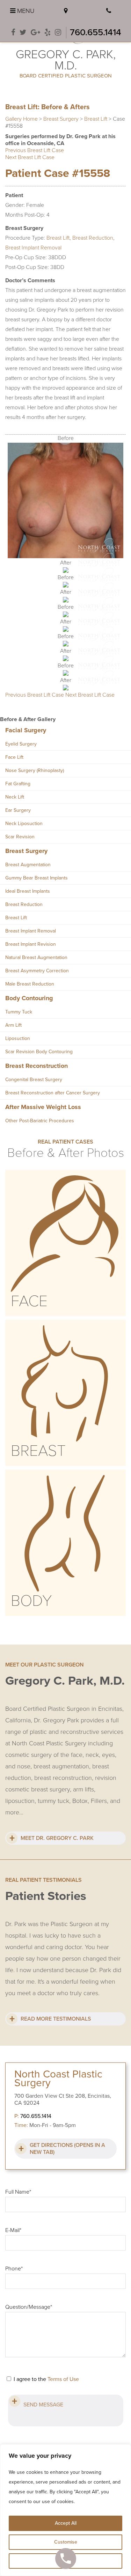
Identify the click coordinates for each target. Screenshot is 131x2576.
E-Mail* (13, 2230)
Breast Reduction (93, 238)
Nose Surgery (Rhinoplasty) (35, 770)
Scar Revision (20, 837)
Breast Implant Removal (33, 248)
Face (29, 1301)
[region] (65, 2510)
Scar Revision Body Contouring (39, 1052)
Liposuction (18, 1038)
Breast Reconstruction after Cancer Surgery (53, 1093)
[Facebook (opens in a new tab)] (13, 33)
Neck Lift (15, 797)
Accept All (66, 2523)
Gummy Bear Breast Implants (37, 878)
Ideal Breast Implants (28, 891)
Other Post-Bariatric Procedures (40, 1121)
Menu (25, 11)
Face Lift (14, 757)
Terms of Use (63, 2379)
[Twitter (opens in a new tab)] (23, 33)
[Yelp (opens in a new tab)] (48, 33)
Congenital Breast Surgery (34, 1080)
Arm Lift (13, 1025)
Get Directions (67, 2149)
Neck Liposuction (24, 823)
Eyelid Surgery (21, 744)
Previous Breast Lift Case (35, 150)
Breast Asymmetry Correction (37, 971)
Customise (66, 2542)
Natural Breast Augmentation (36, 957)
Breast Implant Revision (31, 944)
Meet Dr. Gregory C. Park (57, 1838)
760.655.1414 (96, 32)
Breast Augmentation (28, 865)
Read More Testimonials (56, 2019)
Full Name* (18, 2192)
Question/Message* (29, 2307)
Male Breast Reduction (30, 984)
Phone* (14, 2269)
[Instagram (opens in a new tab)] (58, 33)
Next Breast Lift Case (30, 157)
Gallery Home (21, 119)
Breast (38, 1451)
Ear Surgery (18, 810)
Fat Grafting (18, 784)
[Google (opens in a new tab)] (35, 33)
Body (31, 1601)
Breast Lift (96, 119)
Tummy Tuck (19, 1012)
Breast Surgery (61, 119)
